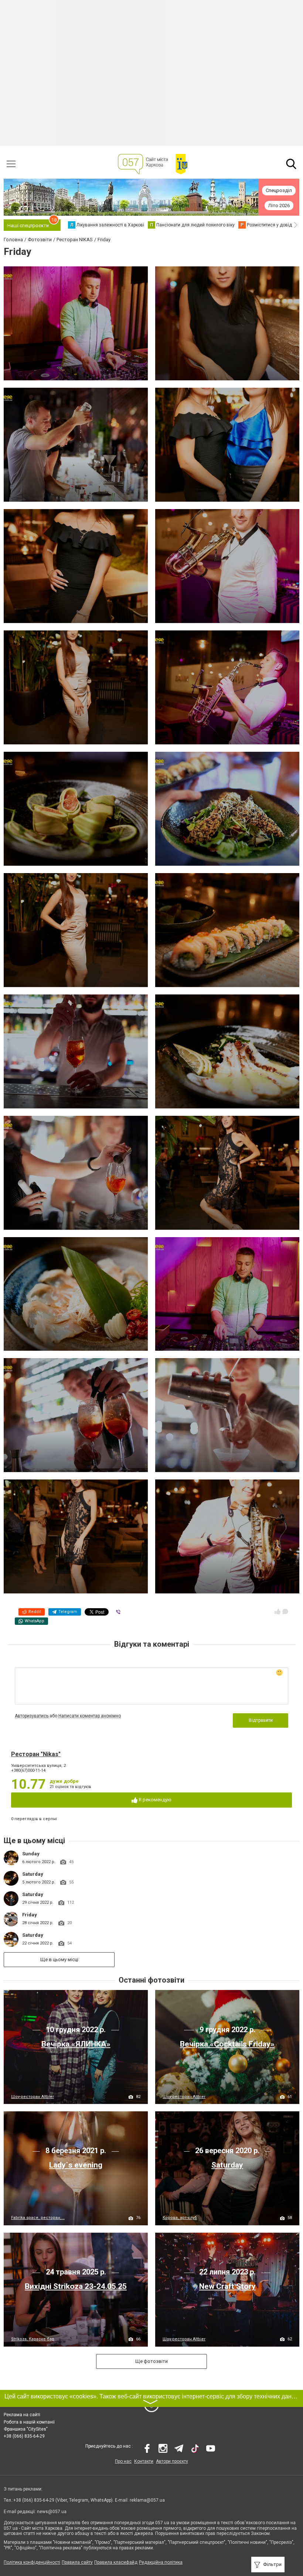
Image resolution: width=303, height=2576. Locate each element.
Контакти (144, 2461)
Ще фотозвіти (151, 2361)
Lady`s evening (76, 2165)
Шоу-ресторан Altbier (33, 2097)
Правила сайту (77, 2562)
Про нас (123, 2461)
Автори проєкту (172, 2461)
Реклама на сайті (22, 2415)
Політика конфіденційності (32, 2562)
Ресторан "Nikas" (36, 1754)
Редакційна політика (161, 2562)
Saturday (33, 1874)
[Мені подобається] (278, 1612)
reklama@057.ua (147, 2500)
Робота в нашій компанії (29, 2422)
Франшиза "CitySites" (26, 2429)
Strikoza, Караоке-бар (33, 2339)
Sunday (31, 1854)
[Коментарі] (285, 1612)
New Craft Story (227, 2286)
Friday (30, 1915)
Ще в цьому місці (59, 1959)
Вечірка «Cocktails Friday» (227, 2044)
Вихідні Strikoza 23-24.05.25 (76, 2286)
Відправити (261, 1720)
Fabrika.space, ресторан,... (38, 2218)
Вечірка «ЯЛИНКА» (76, 2044)
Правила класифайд (116, 2562)
